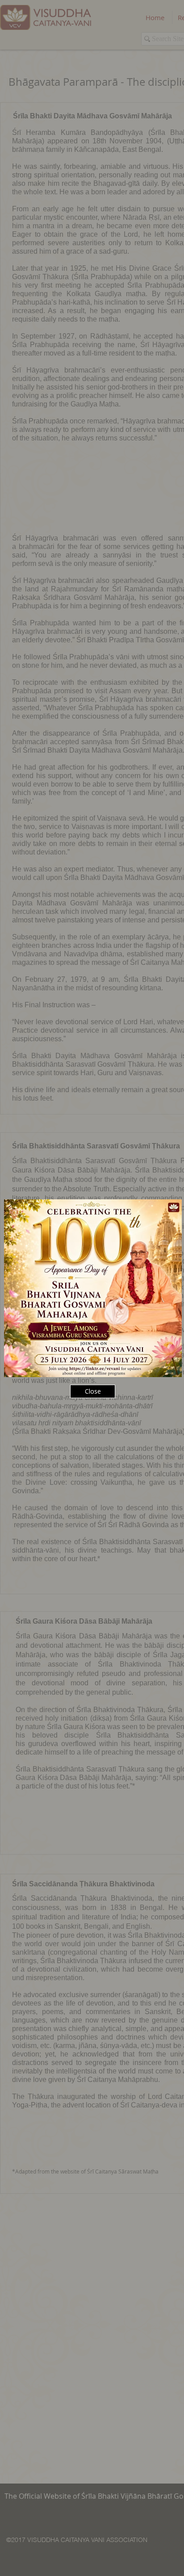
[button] (93, 1391)
